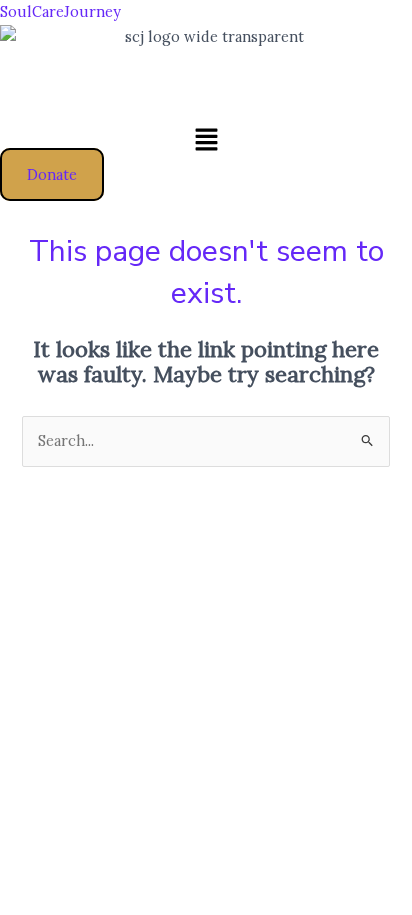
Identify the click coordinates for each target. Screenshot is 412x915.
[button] (206, 140)
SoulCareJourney (60, 11)
